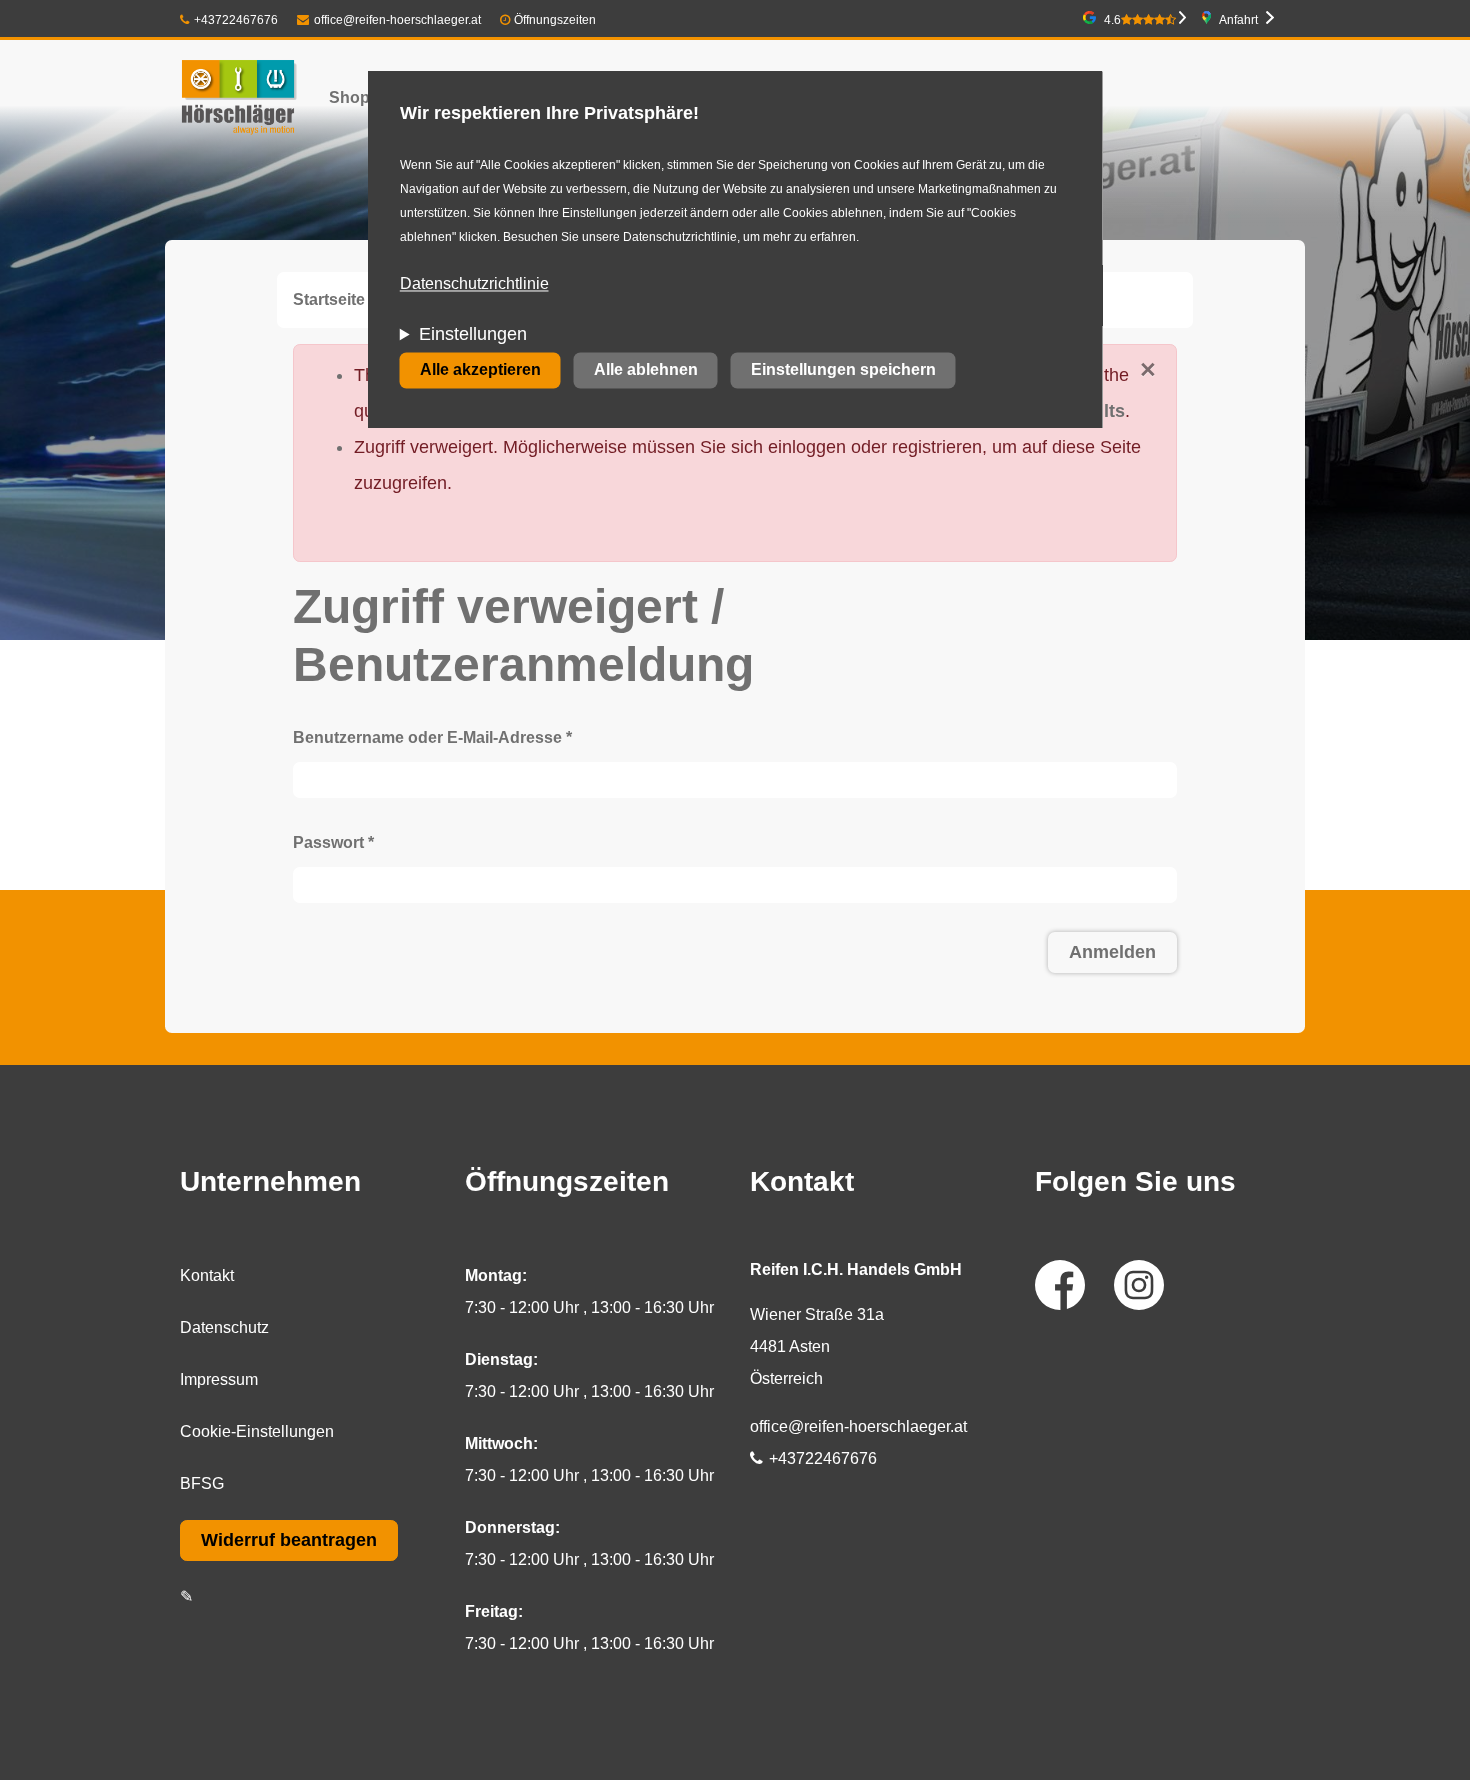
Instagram (1139, 1285)
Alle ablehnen (646, 370)
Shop (349, 97)
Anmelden (1112, 952)
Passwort (333, 842)
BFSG (202, 1483)
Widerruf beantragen (289, 1540)
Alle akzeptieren (480, 370)
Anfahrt (1238, 20)
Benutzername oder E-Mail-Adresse (432, 737)
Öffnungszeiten (555, 20)
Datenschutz (224, 1327)
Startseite (329, 299)
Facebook (1060, 1285)
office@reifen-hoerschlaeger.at (397, 20)
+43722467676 (236, 20)
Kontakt (207, 1275)
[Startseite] (238, 97)
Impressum (219, 1379)
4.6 (1112, 20)
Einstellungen (473, 335)
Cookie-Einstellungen (257, 1431)
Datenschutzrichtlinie (474, 284)
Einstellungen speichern (843, 370)
